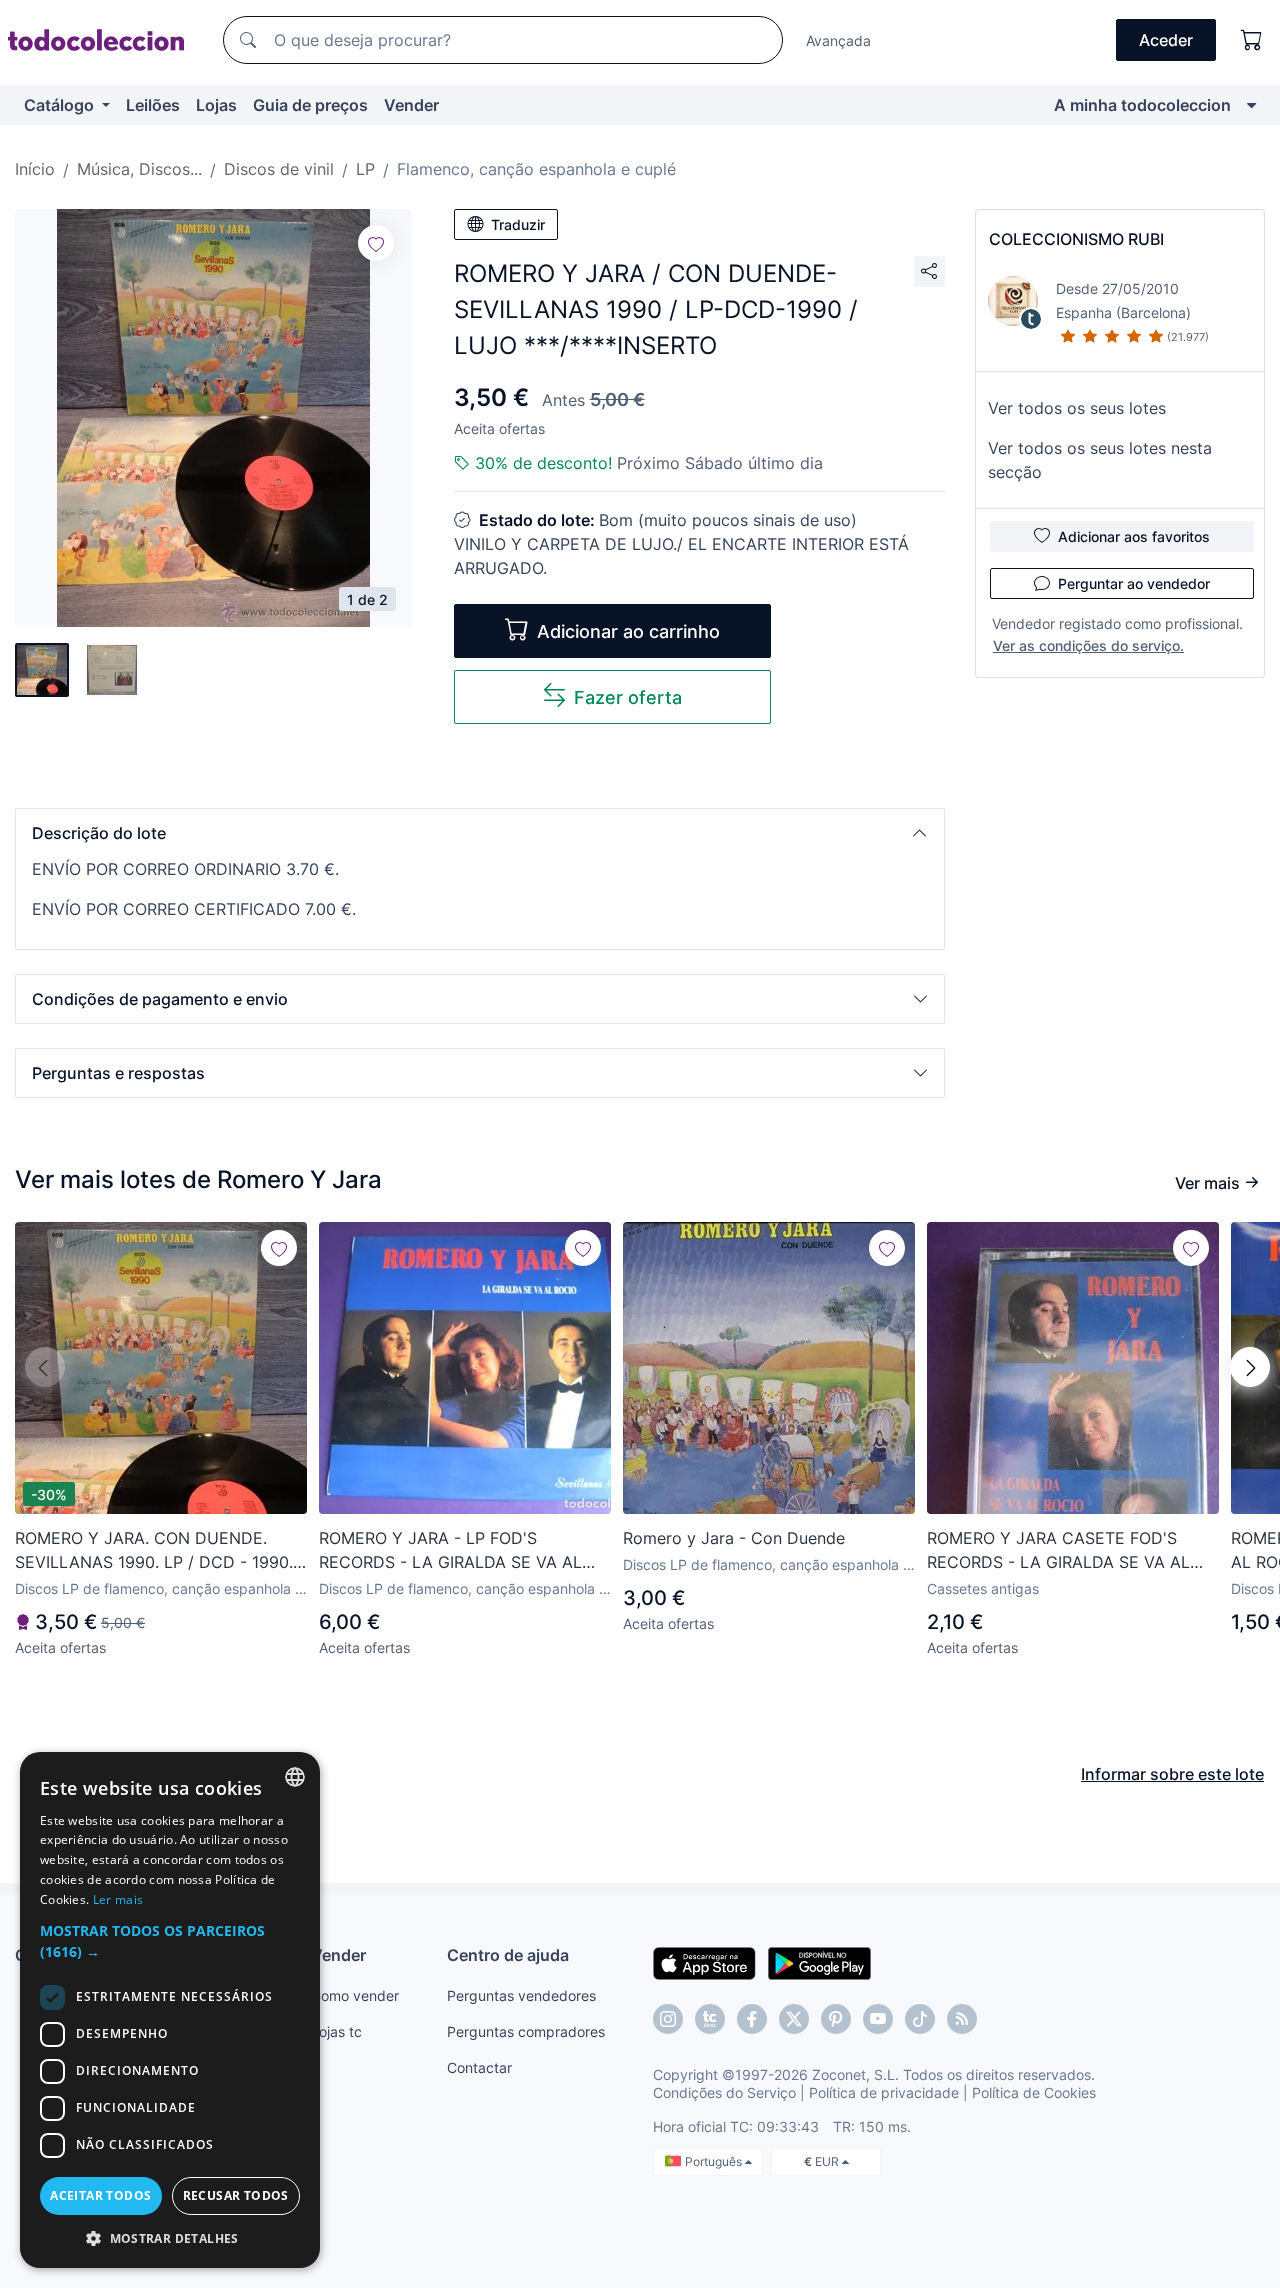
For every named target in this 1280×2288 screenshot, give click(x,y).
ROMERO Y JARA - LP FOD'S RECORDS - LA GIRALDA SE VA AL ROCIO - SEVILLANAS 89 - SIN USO (455, 1551)
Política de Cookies (1034, 2092)
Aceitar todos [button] (100, 2195)
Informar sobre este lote (1172, 1774)
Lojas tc (336, 2031)
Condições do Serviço (724, 2092)
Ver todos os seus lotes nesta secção (1100, 460)
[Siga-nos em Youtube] (878, 2019)
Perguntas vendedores (521, 1995)
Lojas (216, 105)
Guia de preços (310, 105)
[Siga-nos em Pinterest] (836, 2019)
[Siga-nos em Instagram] (668, 2019)
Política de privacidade (884, 2092)
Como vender (355, 1995)
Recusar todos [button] (236, 2195)
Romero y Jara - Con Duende (734, 1538)
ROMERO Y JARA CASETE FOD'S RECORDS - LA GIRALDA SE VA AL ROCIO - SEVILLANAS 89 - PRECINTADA (1058, 1551)
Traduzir (518, 224)
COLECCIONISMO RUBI (1076, 239)
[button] (480, 833)
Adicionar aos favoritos (1134, 536)
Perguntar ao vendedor (1134, 583)
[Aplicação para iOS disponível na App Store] (704, 1962)
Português (715, 2161)
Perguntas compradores (526, 2031)
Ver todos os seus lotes (1077, 408)
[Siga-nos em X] (794, 2019)
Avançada (838, 40)
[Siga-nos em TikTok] (920, 2019)
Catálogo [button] (61, 105)
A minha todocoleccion (1142, 105)
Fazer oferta (628, 697)
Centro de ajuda (508, 1955)
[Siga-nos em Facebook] (752, 2019)
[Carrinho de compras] (1252, 40)
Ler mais (118, 1899)
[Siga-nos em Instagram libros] (710, 2019)
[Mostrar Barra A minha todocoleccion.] (1251, 105)
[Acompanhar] (376, 243)
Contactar (479, 2067)
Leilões (153, 105)
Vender (411, 105)
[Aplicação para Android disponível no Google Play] (819, 1962)
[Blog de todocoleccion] (962, 2019)
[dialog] (170, 2010)
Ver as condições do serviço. (1088, 645)
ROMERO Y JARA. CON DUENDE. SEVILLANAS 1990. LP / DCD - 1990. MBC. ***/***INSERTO (154, 1551)
